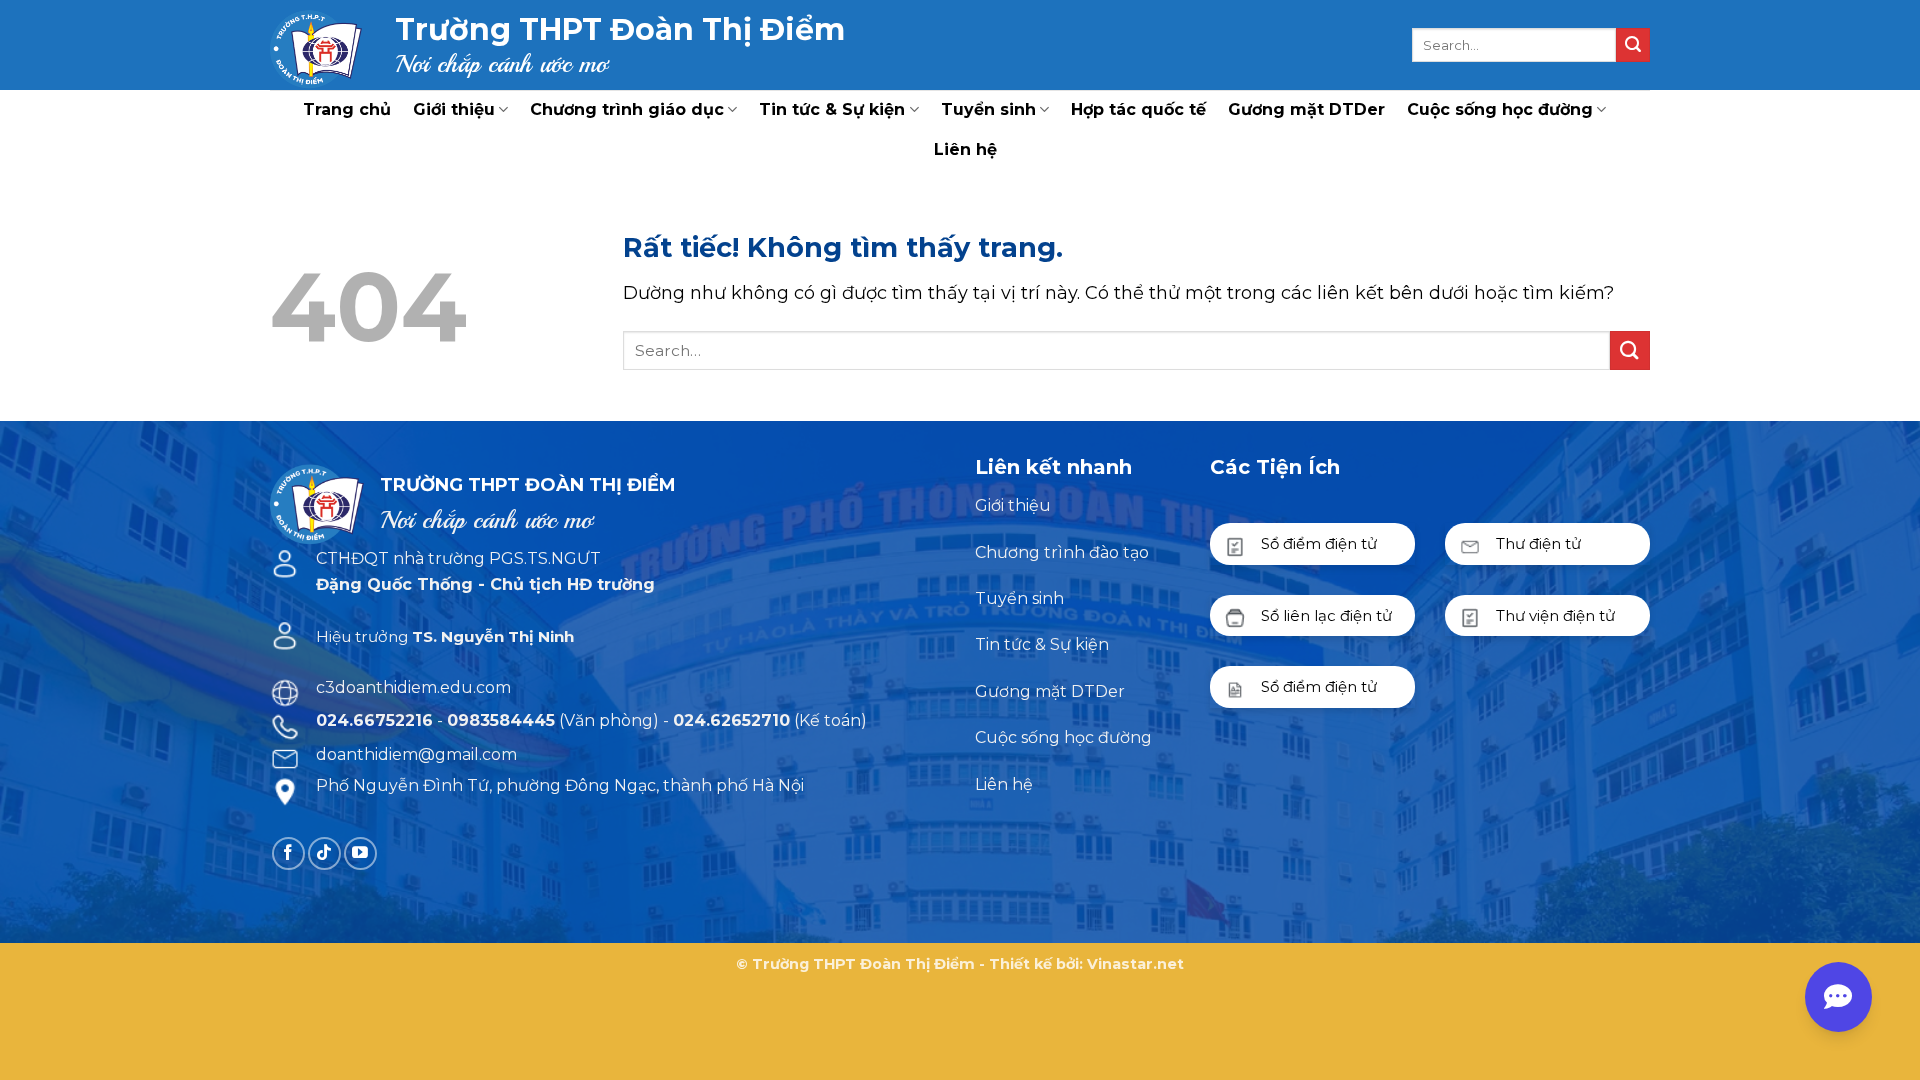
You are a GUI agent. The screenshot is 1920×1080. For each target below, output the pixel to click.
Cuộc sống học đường (1500, 109)
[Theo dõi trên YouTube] (360, 853)
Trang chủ (347, 109)
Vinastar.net (1135, 964)
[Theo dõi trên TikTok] (324, 853)
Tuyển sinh (988, 109)
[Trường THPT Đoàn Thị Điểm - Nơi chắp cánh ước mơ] (317, 45)
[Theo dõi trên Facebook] (288, 853)
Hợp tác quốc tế (1138, 109)
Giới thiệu (454, 109)
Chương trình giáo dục (627, 109)
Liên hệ (965, 149)
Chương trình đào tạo (1062, 552)
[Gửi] (1633, 45)
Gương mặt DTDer (1306, 109)
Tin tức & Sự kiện (832, 109)
